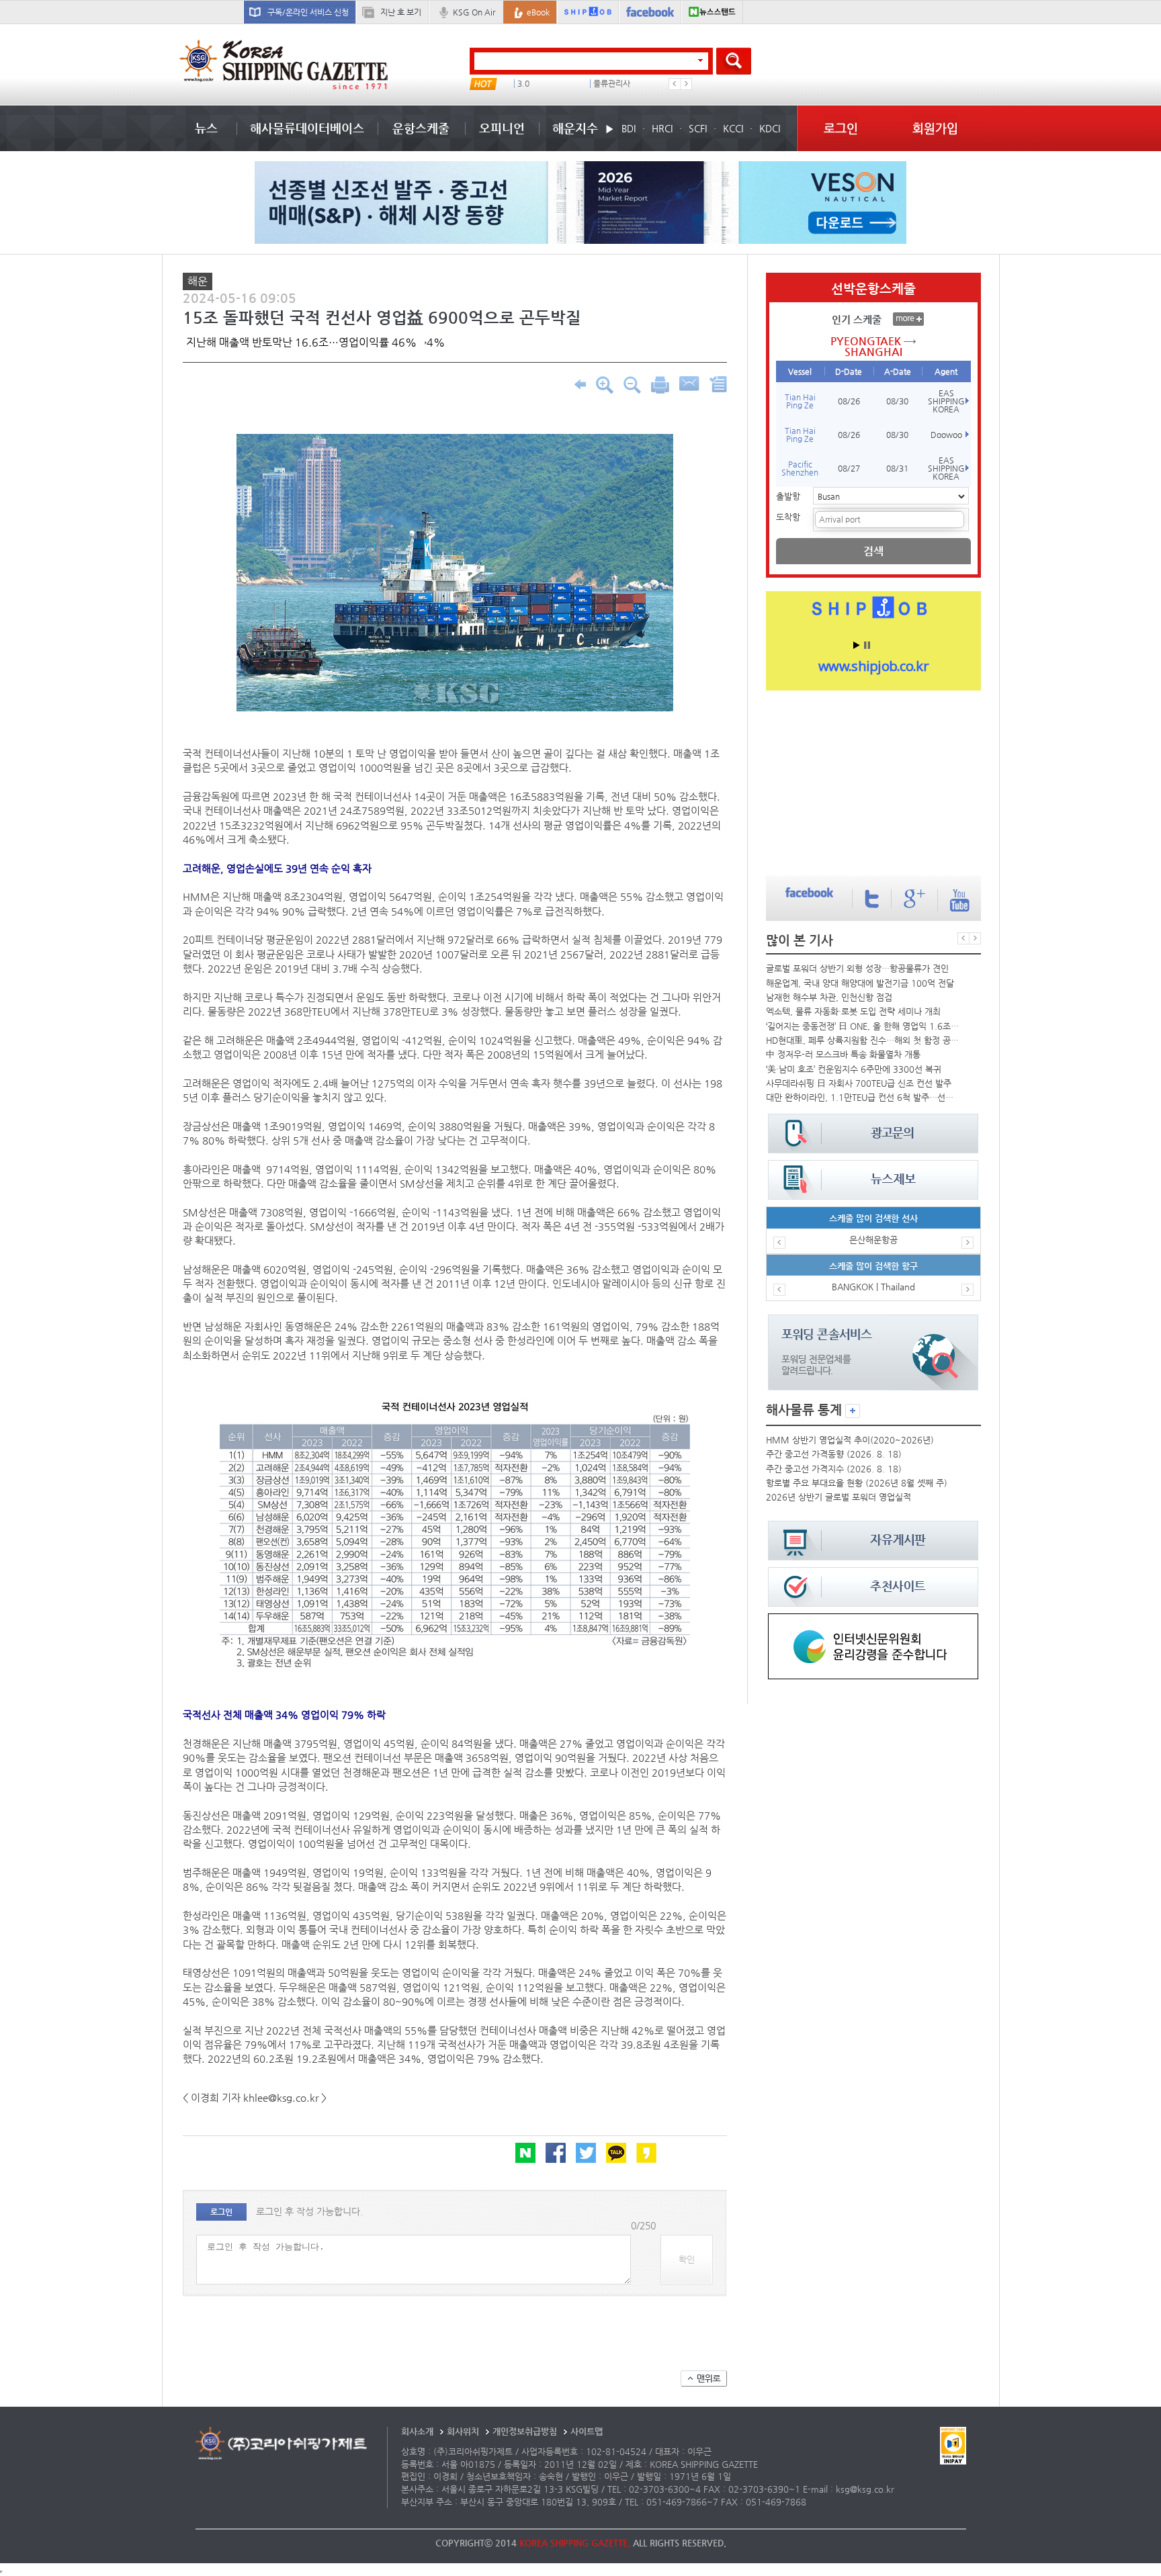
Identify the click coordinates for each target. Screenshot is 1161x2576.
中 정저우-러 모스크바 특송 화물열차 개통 (843, 1054)
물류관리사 (598, 84)
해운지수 (575, 128)
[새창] (873, 1620)
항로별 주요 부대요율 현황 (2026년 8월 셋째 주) (857, 1483)
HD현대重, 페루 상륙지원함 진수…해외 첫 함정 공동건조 (863, 1040)
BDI (629, 128)
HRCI (662, 128)
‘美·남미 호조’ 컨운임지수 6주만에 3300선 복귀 (854, 1069)
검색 (873, 551)
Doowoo (946, 435)
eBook (538, 12)
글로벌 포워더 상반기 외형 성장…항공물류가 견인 (857, 968)
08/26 (849, 401)
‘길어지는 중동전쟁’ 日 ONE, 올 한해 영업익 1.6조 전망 (863, 1026)
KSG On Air (474, 12)
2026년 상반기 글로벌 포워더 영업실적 (838, 1497)
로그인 (841, 128)
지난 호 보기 (401, 12)
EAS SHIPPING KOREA (946, 401)
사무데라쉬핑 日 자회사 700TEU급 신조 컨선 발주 (859, 1083)
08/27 (849, 468)
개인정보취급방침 (525, 2431)
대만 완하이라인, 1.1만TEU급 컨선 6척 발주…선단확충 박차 (863, 1097)
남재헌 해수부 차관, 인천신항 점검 (829, 997)
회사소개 (417, 2431)
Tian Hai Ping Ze (800, 401)
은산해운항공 (873, 1240)
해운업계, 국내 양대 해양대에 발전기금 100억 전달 (860, 983)
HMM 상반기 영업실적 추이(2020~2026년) (850, 1440)
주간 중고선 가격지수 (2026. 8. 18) (834, 1469)
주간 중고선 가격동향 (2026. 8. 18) (834, 1454)
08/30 (897, 401)
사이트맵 (587, 2431)
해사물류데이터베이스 (307, 128)
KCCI (733, 128)
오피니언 (502, 128)
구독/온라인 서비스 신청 (308, 12)
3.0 (509, 84)
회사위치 (463, 2431)
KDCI (770, 128)
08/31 (897, 468)
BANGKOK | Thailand (873, 1287)
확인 (687, 2259)
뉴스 (206, 128)
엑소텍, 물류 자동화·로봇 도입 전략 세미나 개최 (853, 1011)
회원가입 (935, 128)
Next (686, 84)
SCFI (698, 128)
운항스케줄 (421, 128)
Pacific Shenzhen (800, 468)
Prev (675, 84)
